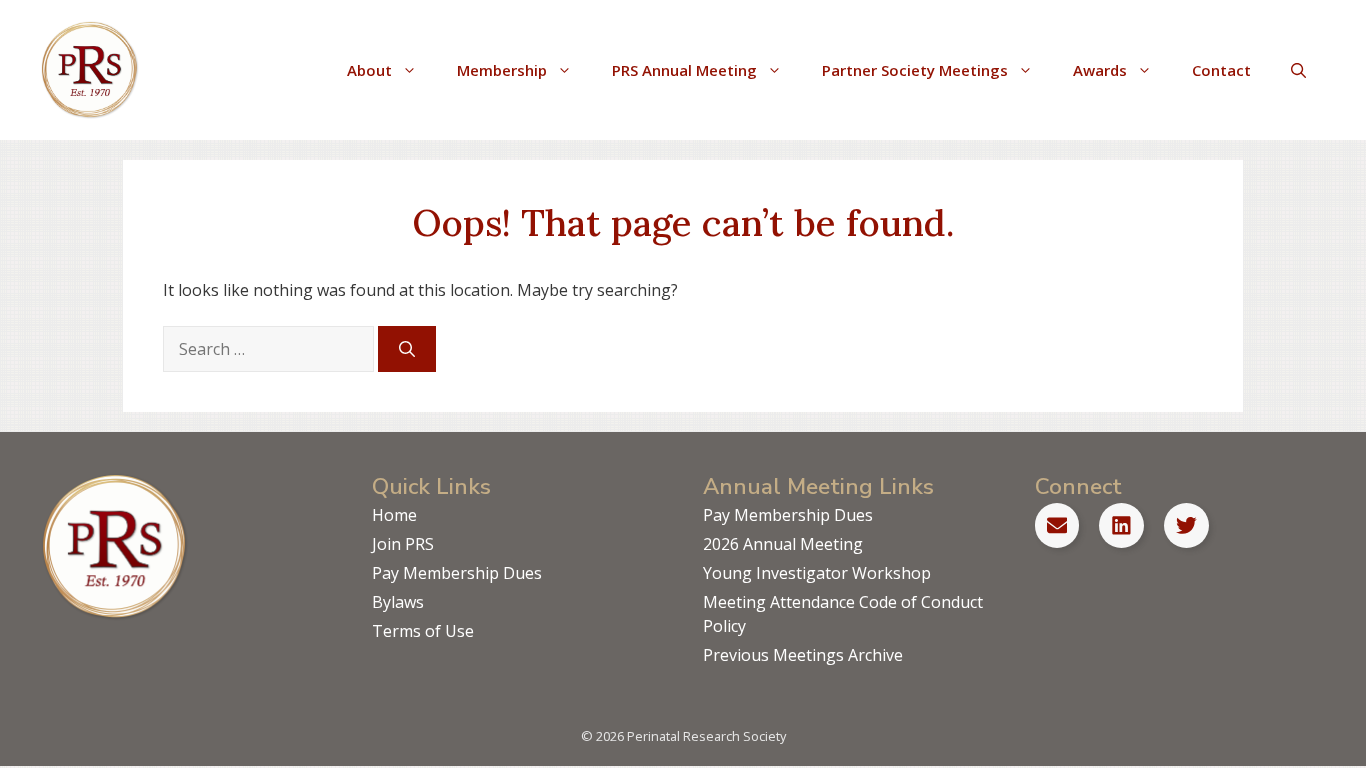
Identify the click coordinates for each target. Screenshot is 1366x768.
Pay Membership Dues (457, 573)
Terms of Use (423, 631)
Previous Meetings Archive (803, 655)
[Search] (407, 349)
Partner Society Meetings (915, 70)
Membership (502, 70)
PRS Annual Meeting (684, 70)
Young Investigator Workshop (817, 573)
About (369, 70)
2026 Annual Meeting (783, 544)
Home (394, 515)
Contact (1221, 70)
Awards (1100, 70)
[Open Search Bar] (1298, 70)
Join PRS (403, 544)
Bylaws (398, 602)
